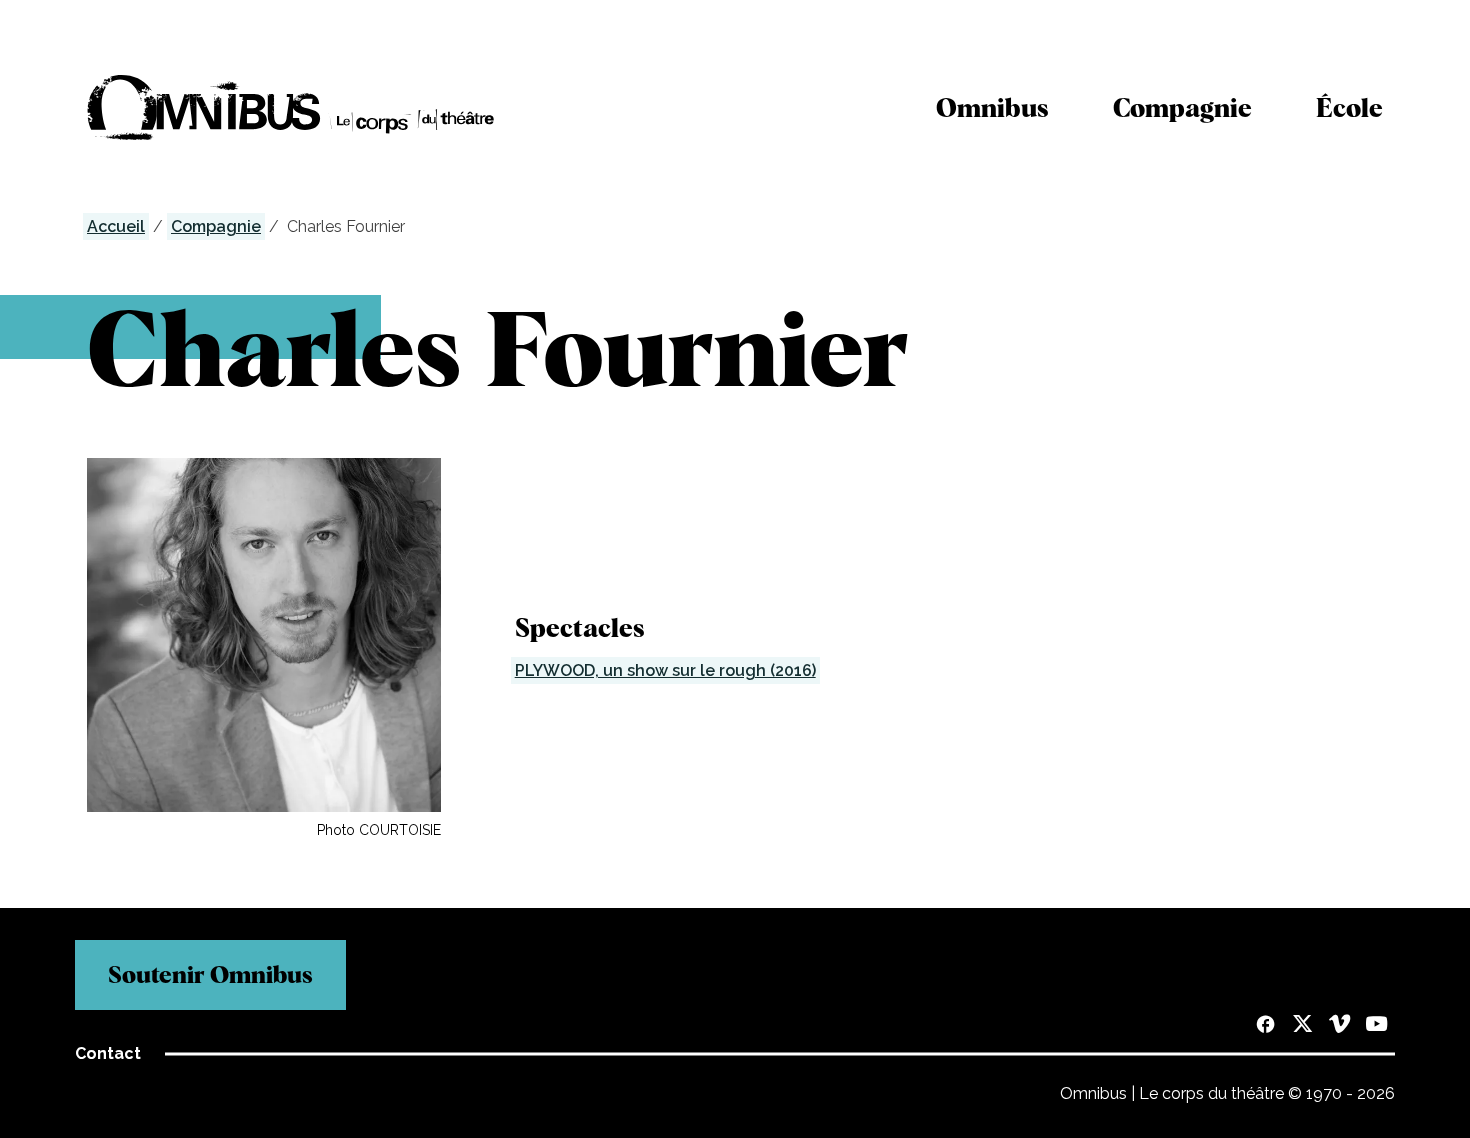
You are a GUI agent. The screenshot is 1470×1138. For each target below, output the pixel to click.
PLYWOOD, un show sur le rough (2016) (665, 670)
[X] (1302, 1026)
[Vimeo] (1339, 1026)
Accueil (116, 226)
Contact (108, 1053)
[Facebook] (1265, 1026)
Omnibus (992, 107)
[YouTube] (1376, 1026)
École (1349, 107)
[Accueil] (291, 107)
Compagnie (1182, 107)
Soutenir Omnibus (210, 974)
